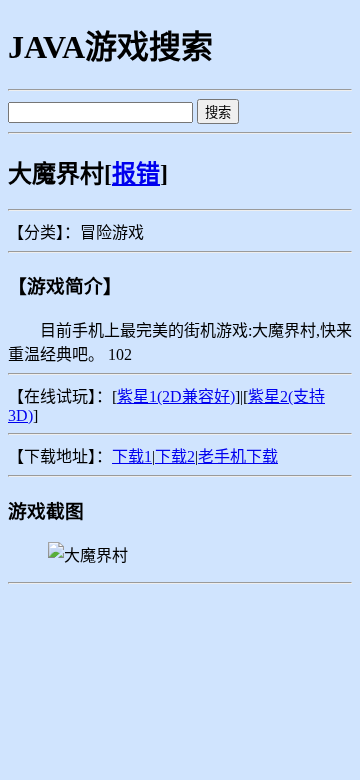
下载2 (175, 456)
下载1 (132, 456)
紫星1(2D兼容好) (176, 396)
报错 (136, 174)
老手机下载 (238, 456)
